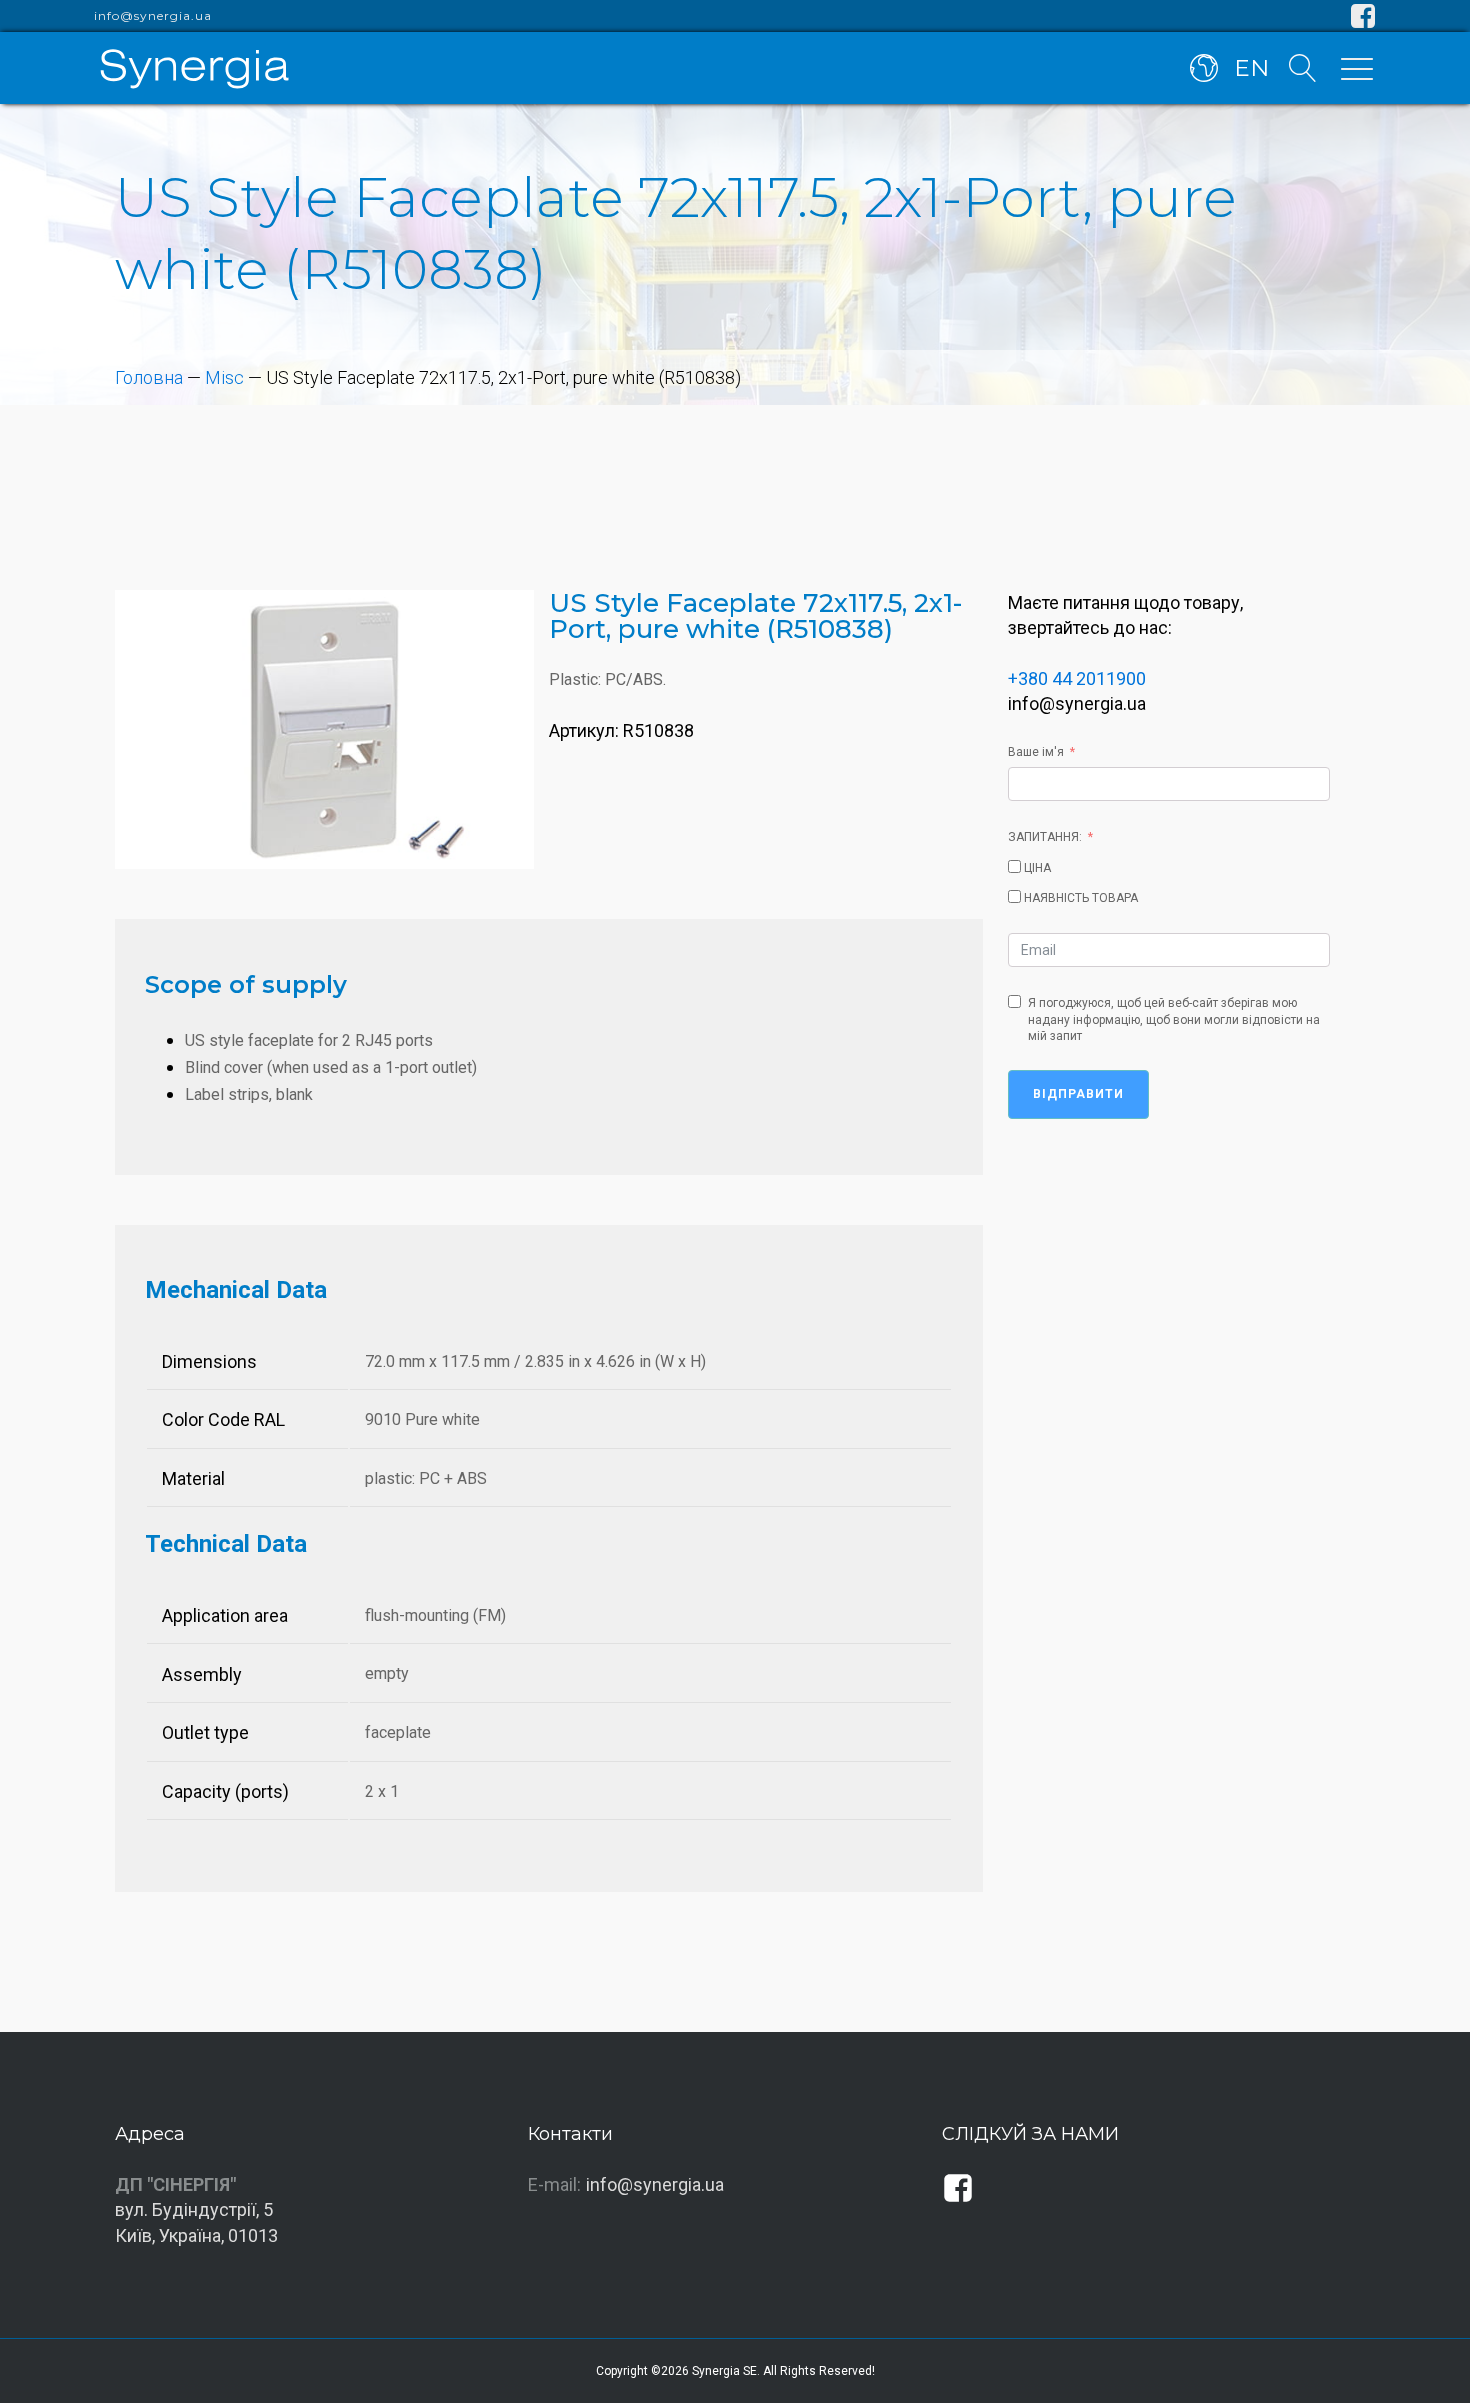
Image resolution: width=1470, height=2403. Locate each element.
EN (1251, 68)
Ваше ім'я (1036, 752)
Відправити (1078, 1094)
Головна (149, 377)
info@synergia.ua (153, 16)
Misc (224, 377)
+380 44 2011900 (1077, 678)
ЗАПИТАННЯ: (1045, 837)
